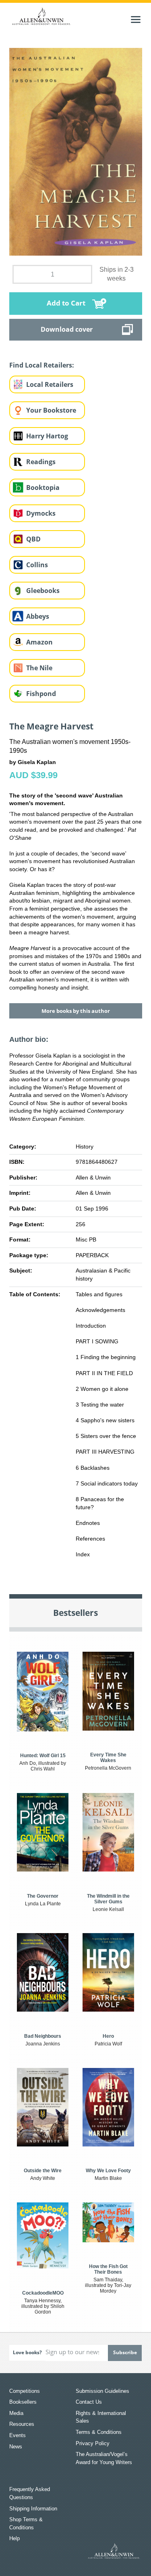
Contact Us (89, 2402)
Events (18, 2435)
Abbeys (38, 616)
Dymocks (41, 513)
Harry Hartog (47, 436)
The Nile (39, 668)
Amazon (39, 642)
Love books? (27, 2352)
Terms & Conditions (99, 2432)
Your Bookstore (51, 410)
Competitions (25, 2391)
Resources (22, 2424)
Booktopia (43, 488)
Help (14, 2538)
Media (16, 2413)
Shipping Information (33, 2509)
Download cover (67, 329)
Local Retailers (50, 384)
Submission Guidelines (102, 2391)
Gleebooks (43, 591)
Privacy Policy (93, 2443)
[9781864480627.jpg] (76, 151)
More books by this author (76, 1011)
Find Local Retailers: (42, 365)
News (16, 2447)
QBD (33, 539)
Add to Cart (66, 303)
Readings (41, 462)
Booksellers (23, 2402)
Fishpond (41, 694)
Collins (37, 565)
